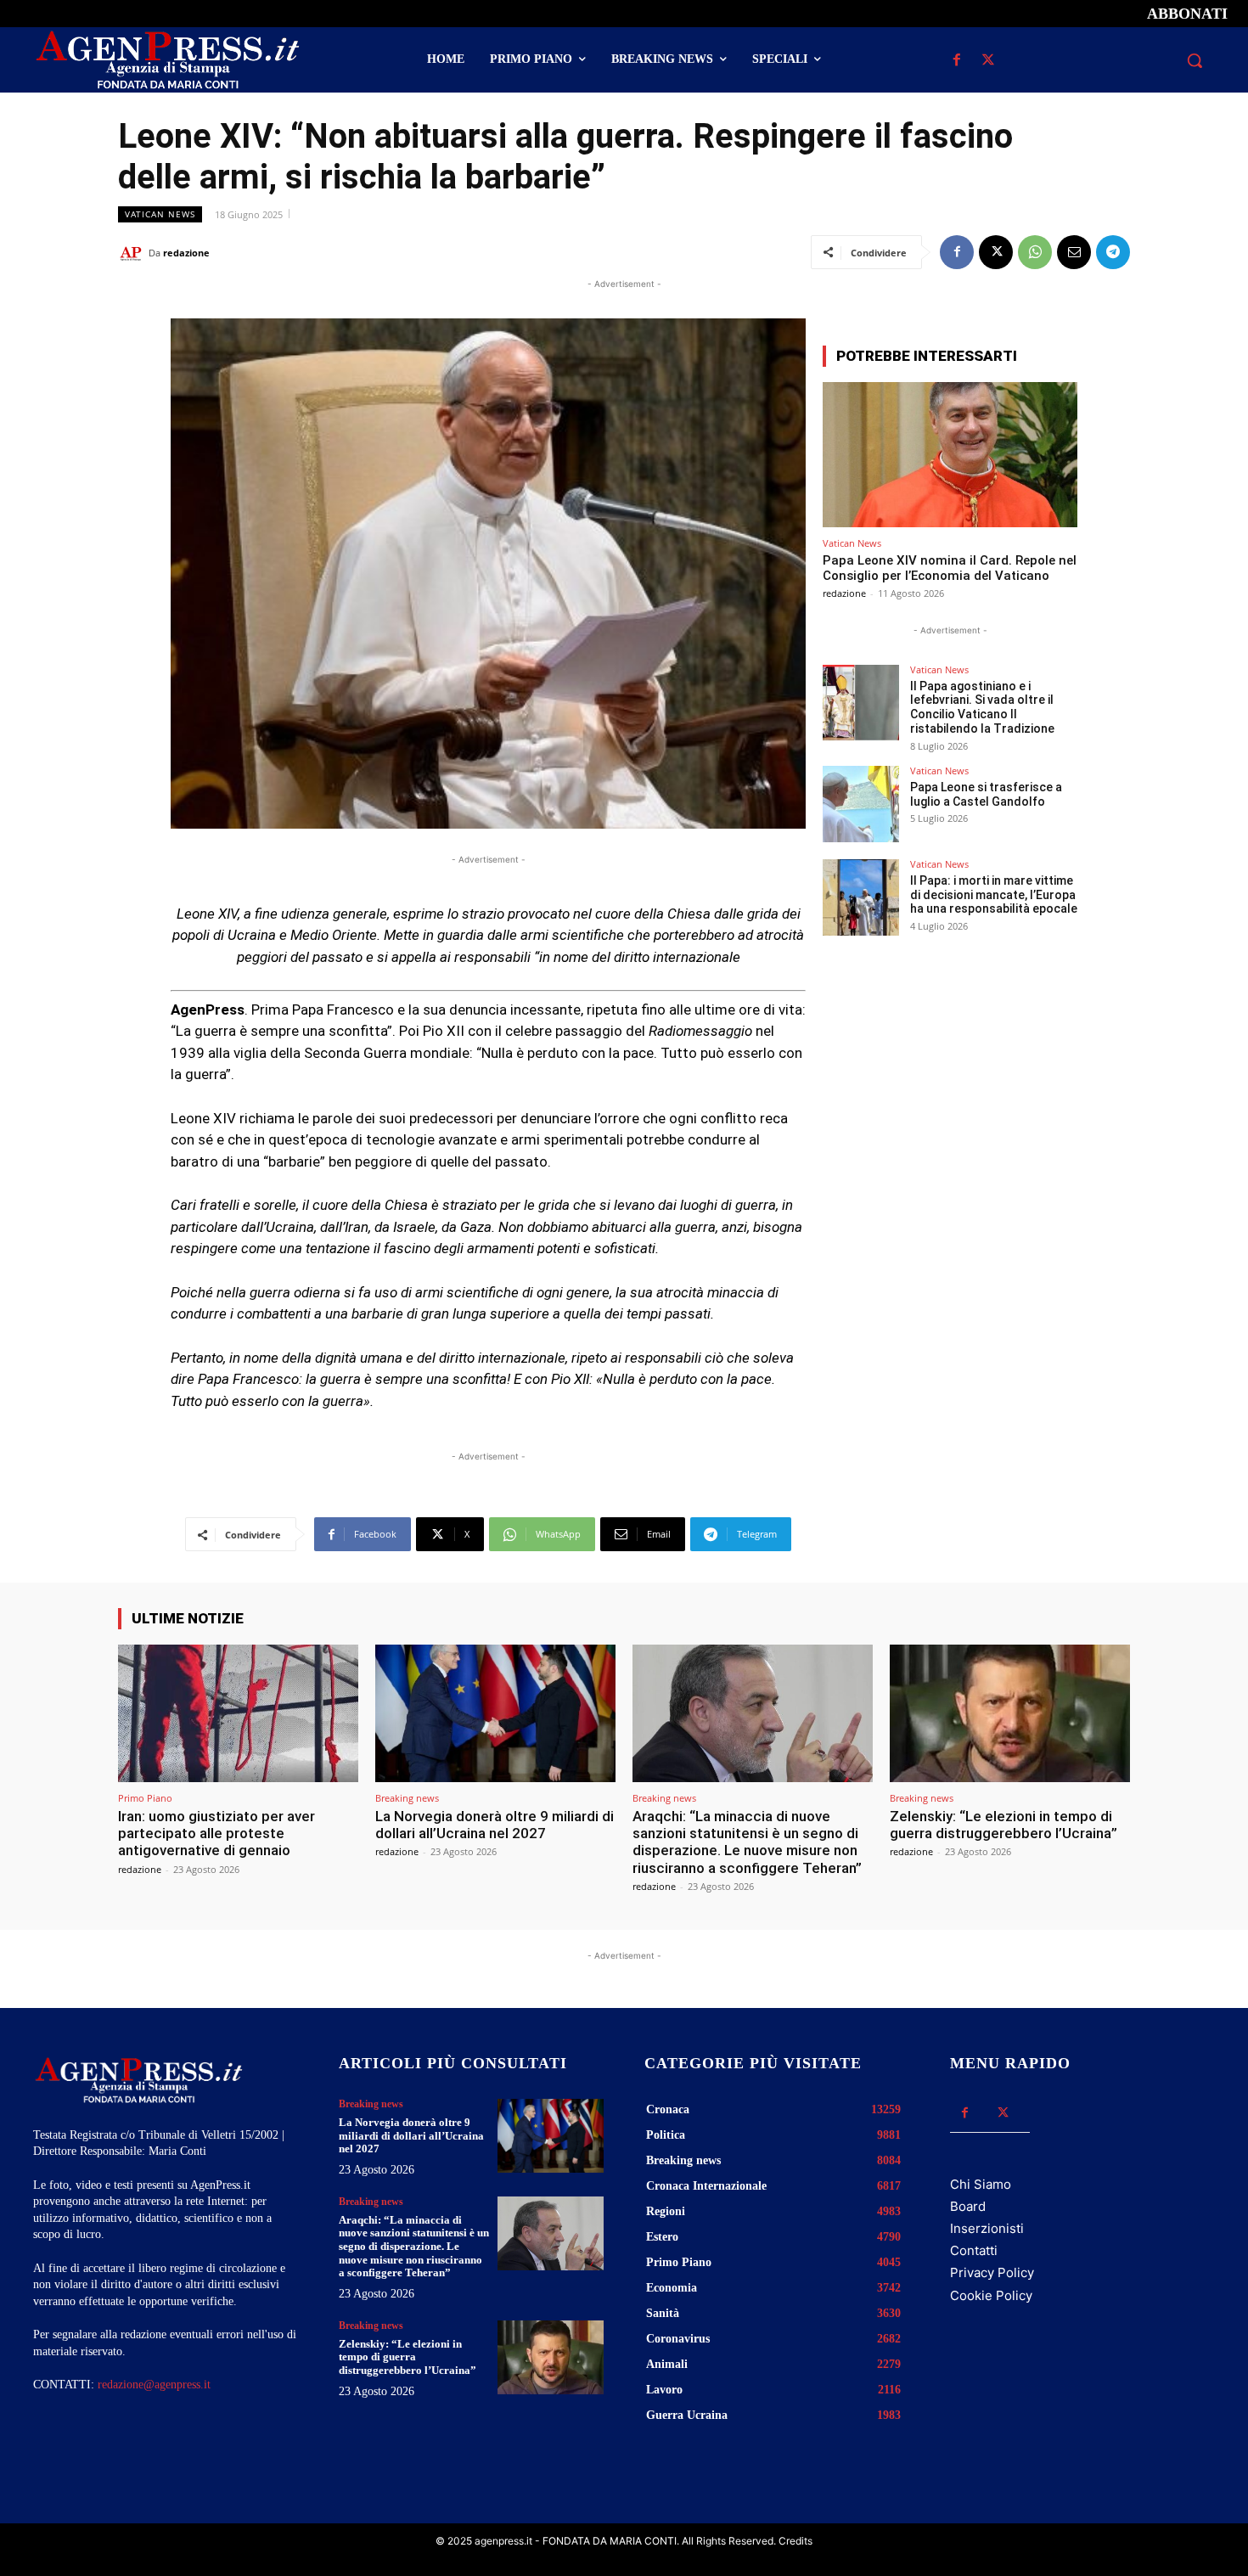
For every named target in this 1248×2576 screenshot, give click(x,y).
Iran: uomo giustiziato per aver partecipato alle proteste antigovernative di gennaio (216, 1834)
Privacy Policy (992, 2272)
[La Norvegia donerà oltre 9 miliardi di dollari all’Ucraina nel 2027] (495, 1713)
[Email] (1074, 252)
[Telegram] (1113, 252)
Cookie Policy (991, 2295)
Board (968, 2206)
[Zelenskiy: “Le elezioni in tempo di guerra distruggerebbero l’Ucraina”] (1010, 1713)
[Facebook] (956, 61)
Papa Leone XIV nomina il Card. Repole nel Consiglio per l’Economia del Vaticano (950, 568)
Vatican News (160, 214)
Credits (795, 2541)
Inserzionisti (987, 2228)
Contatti (974, 2250)
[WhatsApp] (1035, 252)
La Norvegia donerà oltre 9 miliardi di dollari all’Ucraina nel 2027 (495, 1825)
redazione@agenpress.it (154, 2385)
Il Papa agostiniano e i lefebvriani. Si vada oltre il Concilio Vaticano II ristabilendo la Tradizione (982, 707)
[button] (1195, 60)
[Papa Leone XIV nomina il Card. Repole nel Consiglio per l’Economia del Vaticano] (950, 455)
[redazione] (133, 253)
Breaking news (407, 1798)
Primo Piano (145, 1798)
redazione (186, 253)
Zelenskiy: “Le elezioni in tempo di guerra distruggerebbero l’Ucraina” (1003, 1825)
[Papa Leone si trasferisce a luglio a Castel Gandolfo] (861, 804)
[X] (988, 61)
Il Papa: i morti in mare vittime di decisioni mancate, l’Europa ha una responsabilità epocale (994, 895)
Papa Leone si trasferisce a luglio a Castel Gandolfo (986, 794)
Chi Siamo (981, 2184)
